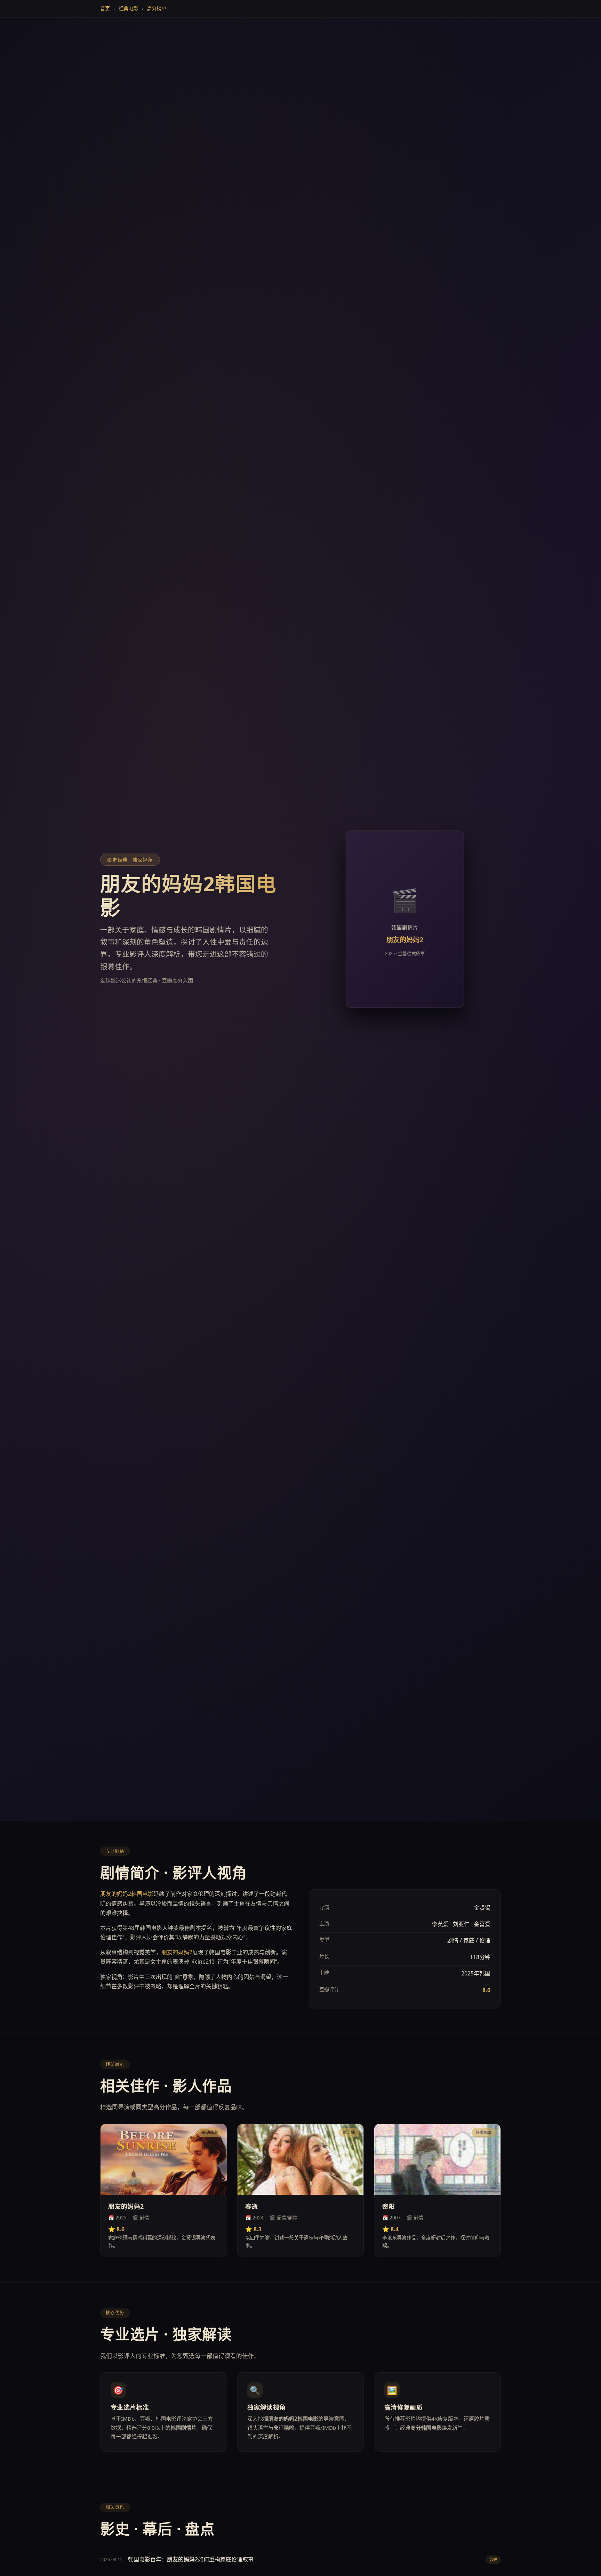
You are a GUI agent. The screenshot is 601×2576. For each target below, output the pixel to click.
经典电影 (128, 9)
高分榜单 (157, 9)
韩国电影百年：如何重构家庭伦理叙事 (191, 2559)
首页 (105, 9)
